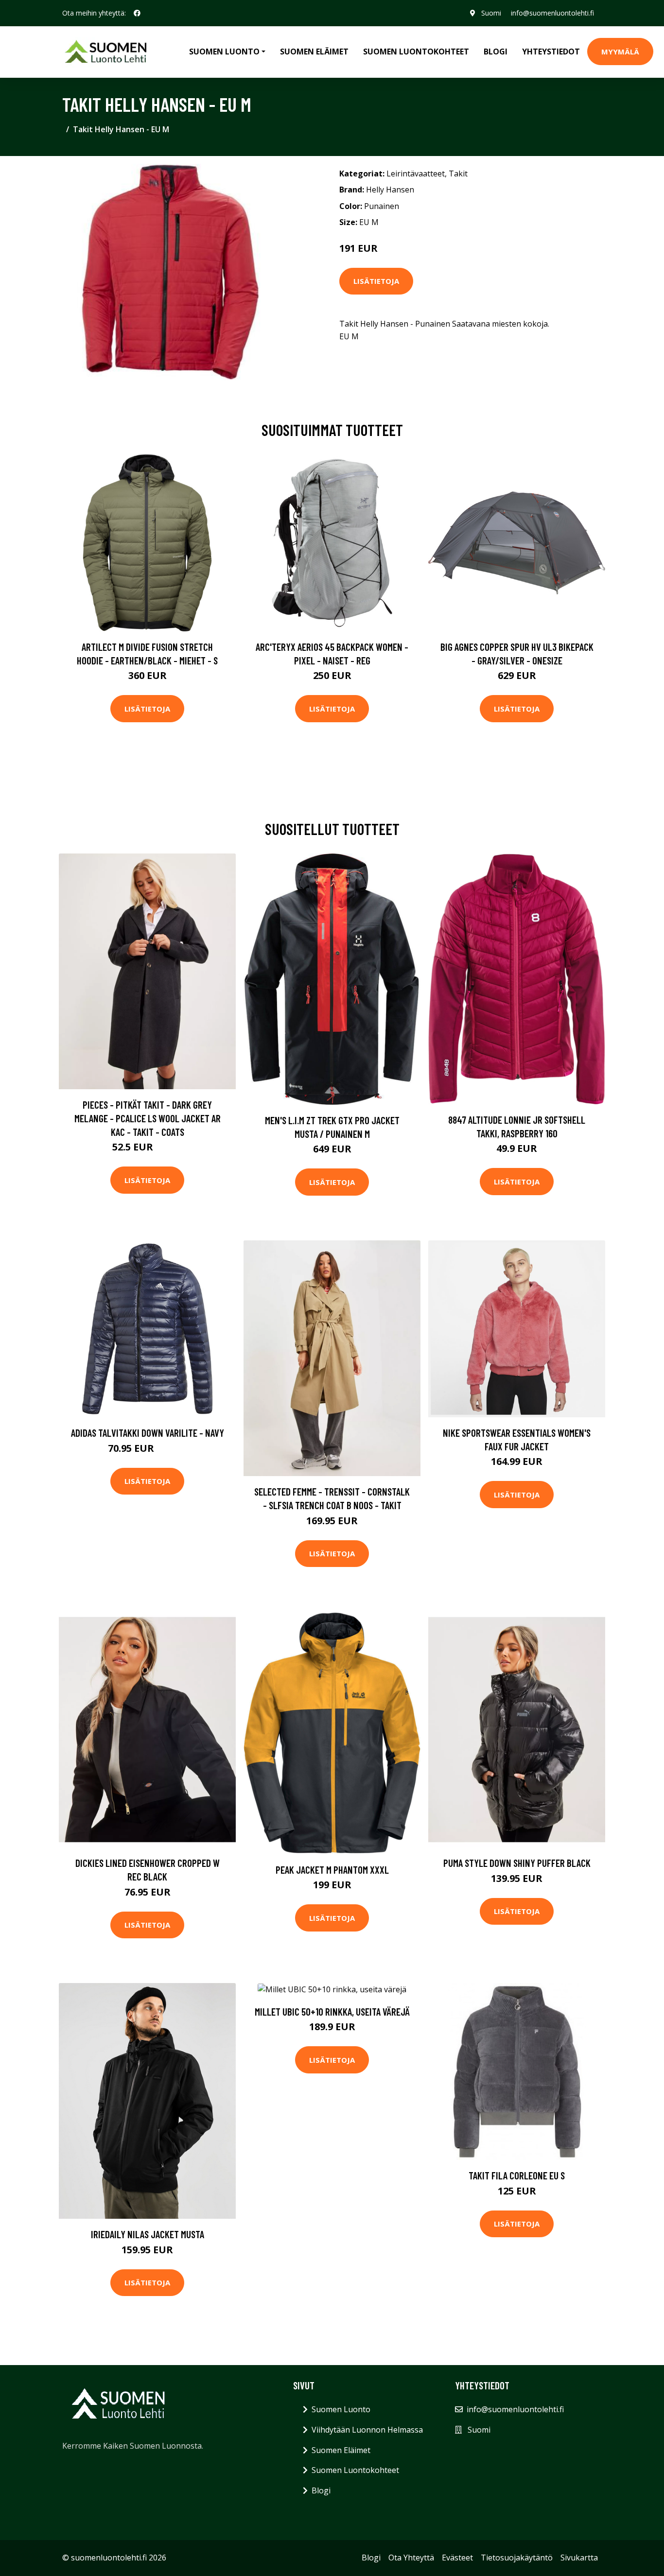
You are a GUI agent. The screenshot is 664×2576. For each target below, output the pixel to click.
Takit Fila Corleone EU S (517, 2175)
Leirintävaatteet (416, 174)
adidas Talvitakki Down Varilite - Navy (148, 1433)
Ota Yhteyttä (411, 2558)
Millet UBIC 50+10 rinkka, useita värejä (332, 2011)
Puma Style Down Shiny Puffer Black (517, 1863)
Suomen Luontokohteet (416, 52)
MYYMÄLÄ (620, 52)
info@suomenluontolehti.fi (552, 13)
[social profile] (137, 13)
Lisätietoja (376, 281)
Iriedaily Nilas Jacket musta (148, 2234)
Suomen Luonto (341, 2409)
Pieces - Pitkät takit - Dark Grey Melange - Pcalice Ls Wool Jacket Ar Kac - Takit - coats (148, 1118)
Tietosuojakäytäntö (517, 2558)
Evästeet (457, 2558)
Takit (458, 174)
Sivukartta (579, 2558)
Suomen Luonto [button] (224, 52)
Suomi (491, 13)
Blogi (496, 52)
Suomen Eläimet (314, 52)
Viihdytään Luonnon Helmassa (367, 2430)
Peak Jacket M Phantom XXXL (332, 1870)
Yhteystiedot (551, 52)
